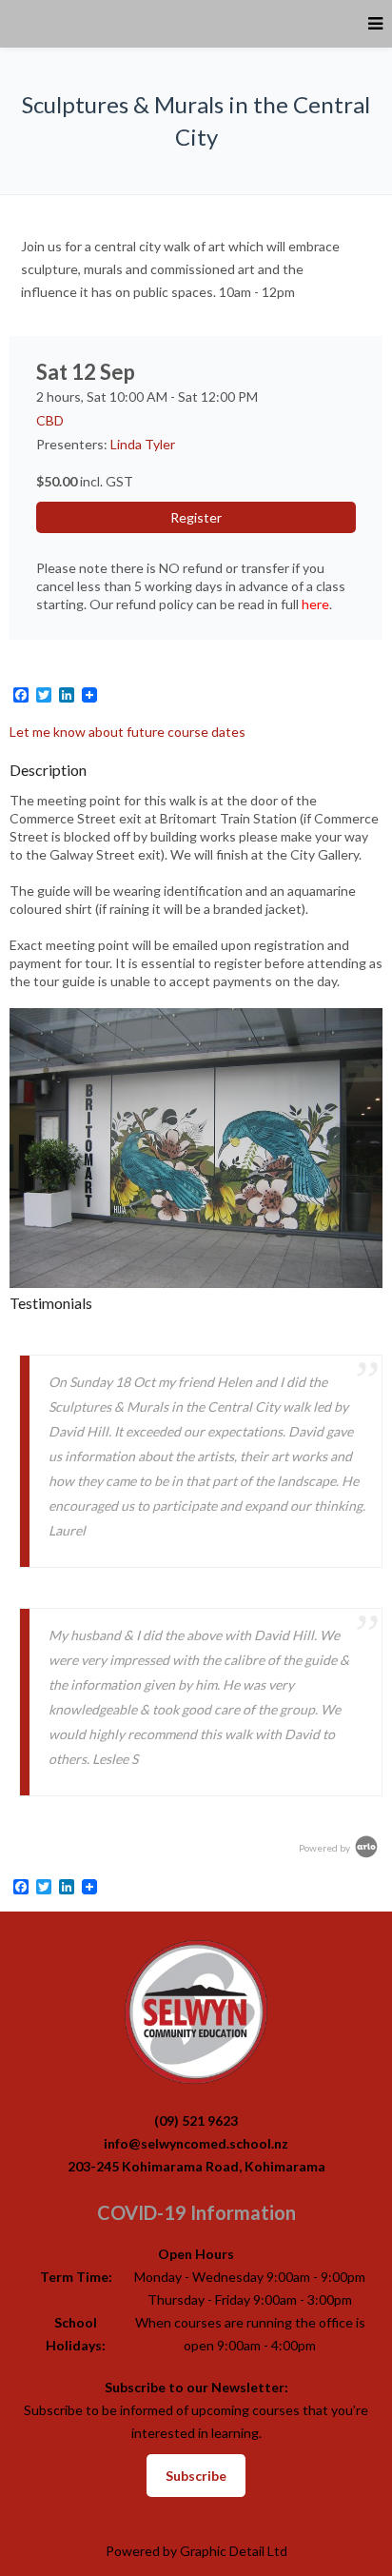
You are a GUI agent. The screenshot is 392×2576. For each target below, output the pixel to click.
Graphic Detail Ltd (234, 2551)
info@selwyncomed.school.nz (196, 2143)
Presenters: (73, 444)
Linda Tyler (143, 444)
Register (196, 517)
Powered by (325, 1848)
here (315, 604)
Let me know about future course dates (127, 732)
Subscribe (196, 2476)
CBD (50, 420)
